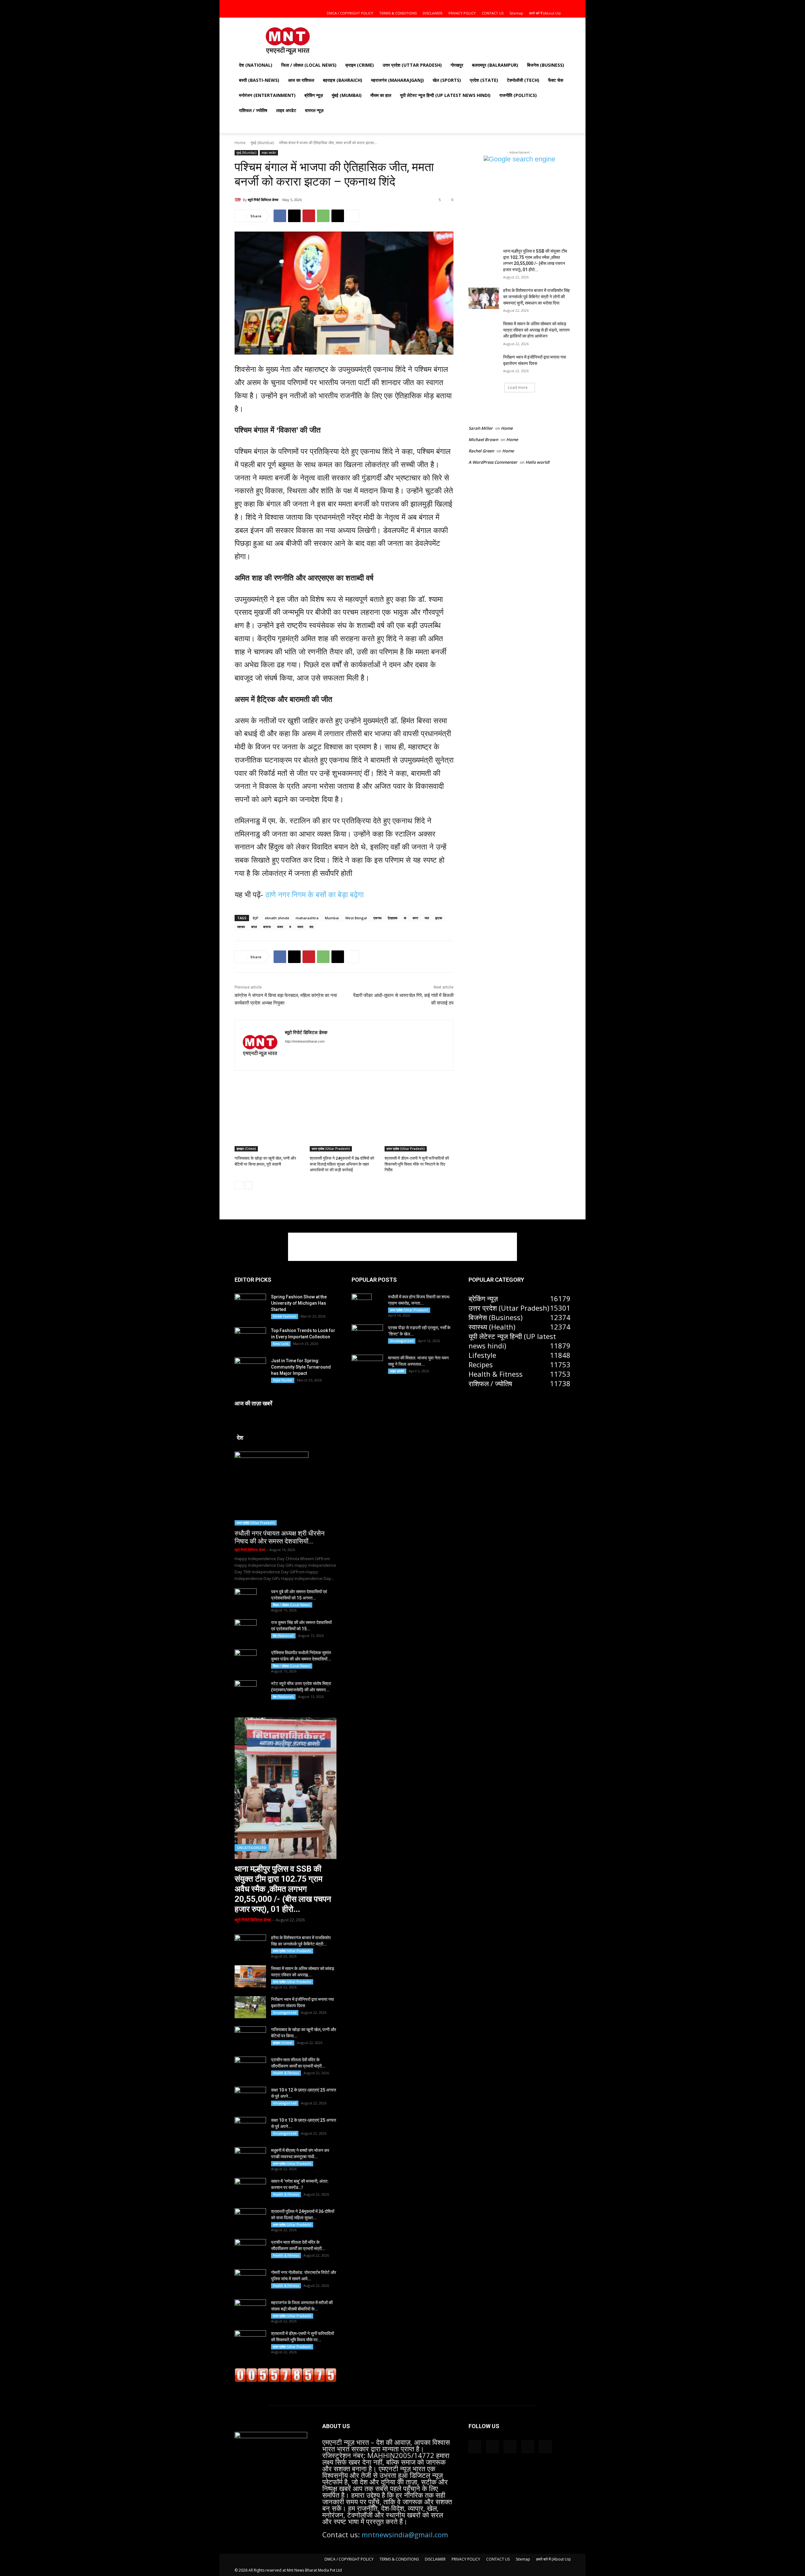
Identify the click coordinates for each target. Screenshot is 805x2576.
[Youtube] (566, 4)
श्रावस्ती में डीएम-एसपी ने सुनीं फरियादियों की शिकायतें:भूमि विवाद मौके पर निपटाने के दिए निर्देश (417, 1164)
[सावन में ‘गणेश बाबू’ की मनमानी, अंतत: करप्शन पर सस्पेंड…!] (250, 2189)
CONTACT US (493, 13)
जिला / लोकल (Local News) (309, 65)
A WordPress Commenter (493, 462)
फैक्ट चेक (556, 80)
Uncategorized (252, 1848)
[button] (515, 4)
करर (415, 918)
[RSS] (309, 1052)
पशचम (241, 927)
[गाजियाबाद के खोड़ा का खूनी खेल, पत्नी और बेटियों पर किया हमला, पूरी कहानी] (269, 1127)
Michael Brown (483, 440)
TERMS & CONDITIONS (398, 13)
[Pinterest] (309, 216)
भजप (280, 927)
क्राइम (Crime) (360, 65)
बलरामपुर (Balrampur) (495, 65)
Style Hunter (283, 1380)
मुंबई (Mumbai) (347, 95)
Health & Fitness (286, 2073)
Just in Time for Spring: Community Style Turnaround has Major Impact (301, 1367)
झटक (439, 918)
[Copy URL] (338, 216)
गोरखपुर (457, 65)
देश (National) (256, 65)
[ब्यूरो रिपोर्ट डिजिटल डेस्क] (239, 200)
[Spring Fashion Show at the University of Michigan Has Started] (250, 1304)
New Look (281, 1344)
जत (427, 918)
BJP (256, 918)
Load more (518, 387)
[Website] (331, 1052)
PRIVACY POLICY (462, 13)
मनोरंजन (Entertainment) (267, 95)
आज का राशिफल (301, 80)
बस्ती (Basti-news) (259, 80)
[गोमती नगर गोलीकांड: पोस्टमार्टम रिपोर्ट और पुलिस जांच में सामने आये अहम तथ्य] (250, 2280)
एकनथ (377, 918)
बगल (254, 927)
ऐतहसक (393, 918)
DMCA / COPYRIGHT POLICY (350, 13)
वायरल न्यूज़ (314, 110)
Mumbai (332, 918)
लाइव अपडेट (286, 110)
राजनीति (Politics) (518, 95)
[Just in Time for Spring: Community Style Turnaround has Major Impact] (250, 1368)
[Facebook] (524, 4)
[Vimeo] (555, 4)
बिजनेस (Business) (546, 65)
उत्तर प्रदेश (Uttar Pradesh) (412, 65)
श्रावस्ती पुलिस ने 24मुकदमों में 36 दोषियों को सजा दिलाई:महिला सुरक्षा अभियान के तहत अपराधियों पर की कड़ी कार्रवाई (342, 1164)
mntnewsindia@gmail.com (405, 2534)
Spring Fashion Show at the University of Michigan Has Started (299, 1303)
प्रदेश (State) (484, 80)
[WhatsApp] (323, 216)
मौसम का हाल (381, 95)
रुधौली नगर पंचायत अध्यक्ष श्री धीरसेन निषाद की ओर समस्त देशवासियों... (280, 1537)
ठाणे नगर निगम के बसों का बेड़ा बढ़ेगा (314, 895)
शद (311, 927)
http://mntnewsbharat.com (305, 1041)
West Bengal (356, 918)
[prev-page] (239, 1185)
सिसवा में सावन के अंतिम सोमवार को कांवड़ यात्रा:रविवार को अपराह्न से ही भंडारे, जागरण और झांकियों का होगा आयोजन (536, 330)
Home (240, 143)
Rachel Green (481, 451)
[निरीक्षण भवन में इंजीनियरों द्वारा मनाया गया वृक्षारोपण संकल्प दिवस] (484, 365)
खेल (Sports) (447, 80)
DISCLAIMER (433, 13)
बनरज (267, 927)
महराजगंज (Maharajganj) (397, 80)
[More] (353, 216)
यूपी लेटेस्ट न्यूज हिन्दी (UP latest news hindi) (445, 95)
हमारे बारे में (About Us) (545, 13)
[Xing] (353, 1052)
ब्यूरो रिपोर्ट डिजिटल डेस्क (263, 200)
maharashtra (307, 918)
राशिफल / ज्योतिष (253, 110)
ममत (300, 927)
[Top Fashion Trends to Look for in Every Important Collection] (250, 1338)
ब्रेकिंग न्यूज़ (314, 95)
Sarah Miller (481, 428)
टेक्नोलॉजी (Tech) (523, 80)
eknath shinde (277, 918)
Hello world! (538, 462)
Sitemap (516, 13)
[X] (545, 4)
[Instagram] (535, 4)
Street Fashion (285, 1316)
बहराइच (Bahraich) (343, 80)
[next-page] (249, 1185)
